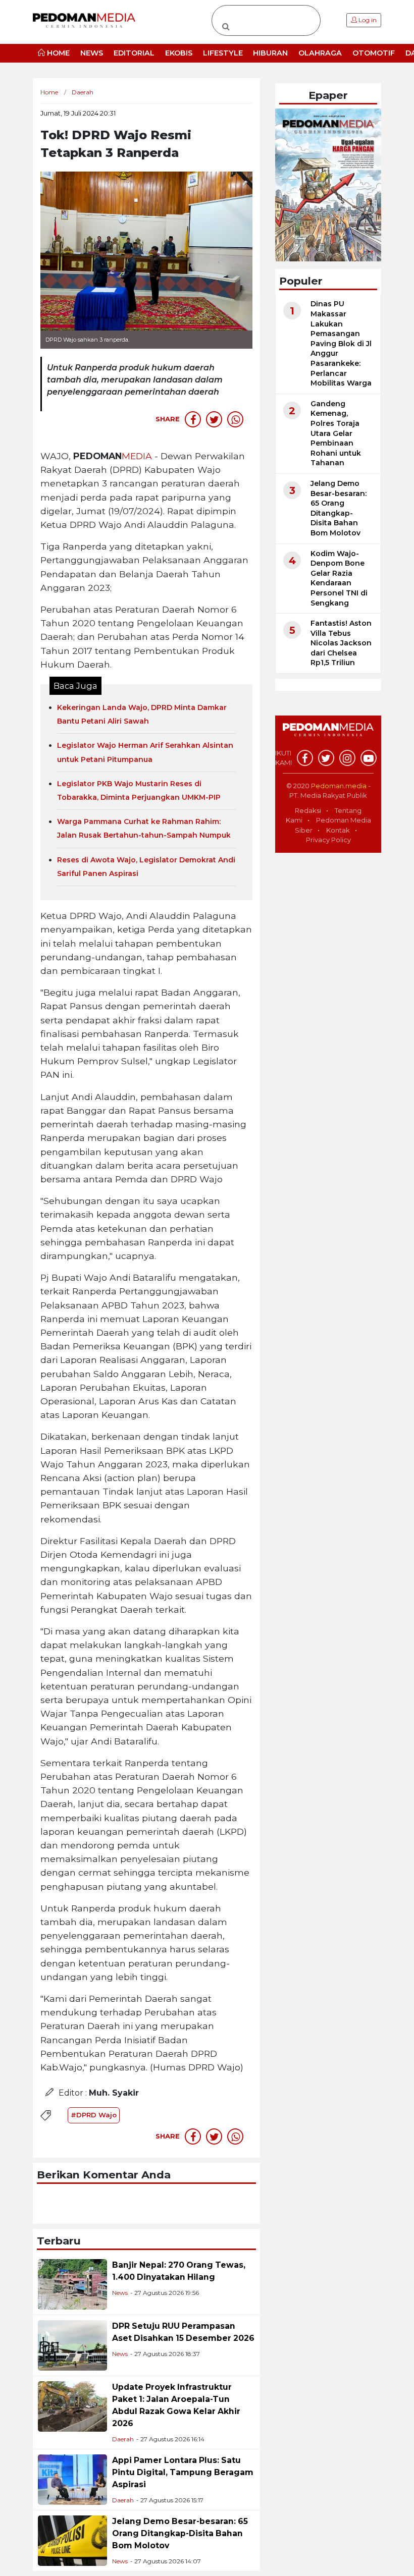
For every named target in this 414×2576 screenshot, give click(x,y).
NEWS (92, 53)
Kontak (338, 830)
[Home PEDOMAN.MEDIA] (84, 20)
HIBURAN (270, 53)
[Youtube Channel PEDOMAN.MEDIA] (369, 758)
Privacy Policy (328, 840)
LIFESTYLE (223, 53)
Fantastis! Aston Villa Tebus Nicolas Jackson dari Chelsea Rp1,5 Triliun (341, 643)
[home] (328, 735)
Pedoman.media (339, 786)
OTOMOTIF (374, 53)
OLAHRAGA (320, 53)
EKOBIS (179, 53)
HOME (57, 53)
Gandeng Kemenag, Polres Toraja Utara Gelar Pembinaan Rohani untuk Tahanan (336, 433)
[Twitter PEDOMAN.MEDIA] (326, 758)
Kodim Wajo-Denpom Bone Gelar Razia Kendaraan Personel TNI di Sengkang (339, 578)
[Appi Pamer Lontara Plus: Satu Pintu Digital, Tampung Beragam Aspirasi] (72, 2479)
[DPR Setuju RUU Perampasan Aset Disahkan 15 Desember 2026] (72, 2345)
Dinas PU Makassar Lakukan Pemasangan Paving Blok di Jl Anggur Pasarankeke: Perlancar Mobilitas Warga (341, 343)
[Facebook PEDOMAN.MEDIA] (305, 758)
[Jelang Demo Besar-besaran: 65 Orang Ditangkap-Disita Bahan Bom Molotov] (72, 2540)
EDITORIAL (134, 53)
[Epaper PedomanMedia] (328, 184)
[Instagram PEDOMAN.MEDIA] (347, 758)
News (120, 2293)
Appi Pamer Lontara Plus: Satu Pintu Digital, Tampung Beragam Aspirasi (183, 2472)
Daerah (123, 2439)
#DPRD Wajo (94, 2115)
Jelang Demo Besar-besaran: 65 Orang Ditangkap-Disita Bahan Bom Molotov (180, 2533)
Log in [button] (367, 20)
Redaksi (308, 810)
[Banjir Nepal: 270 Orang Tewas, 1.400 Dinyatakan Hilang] (72, 2284)
